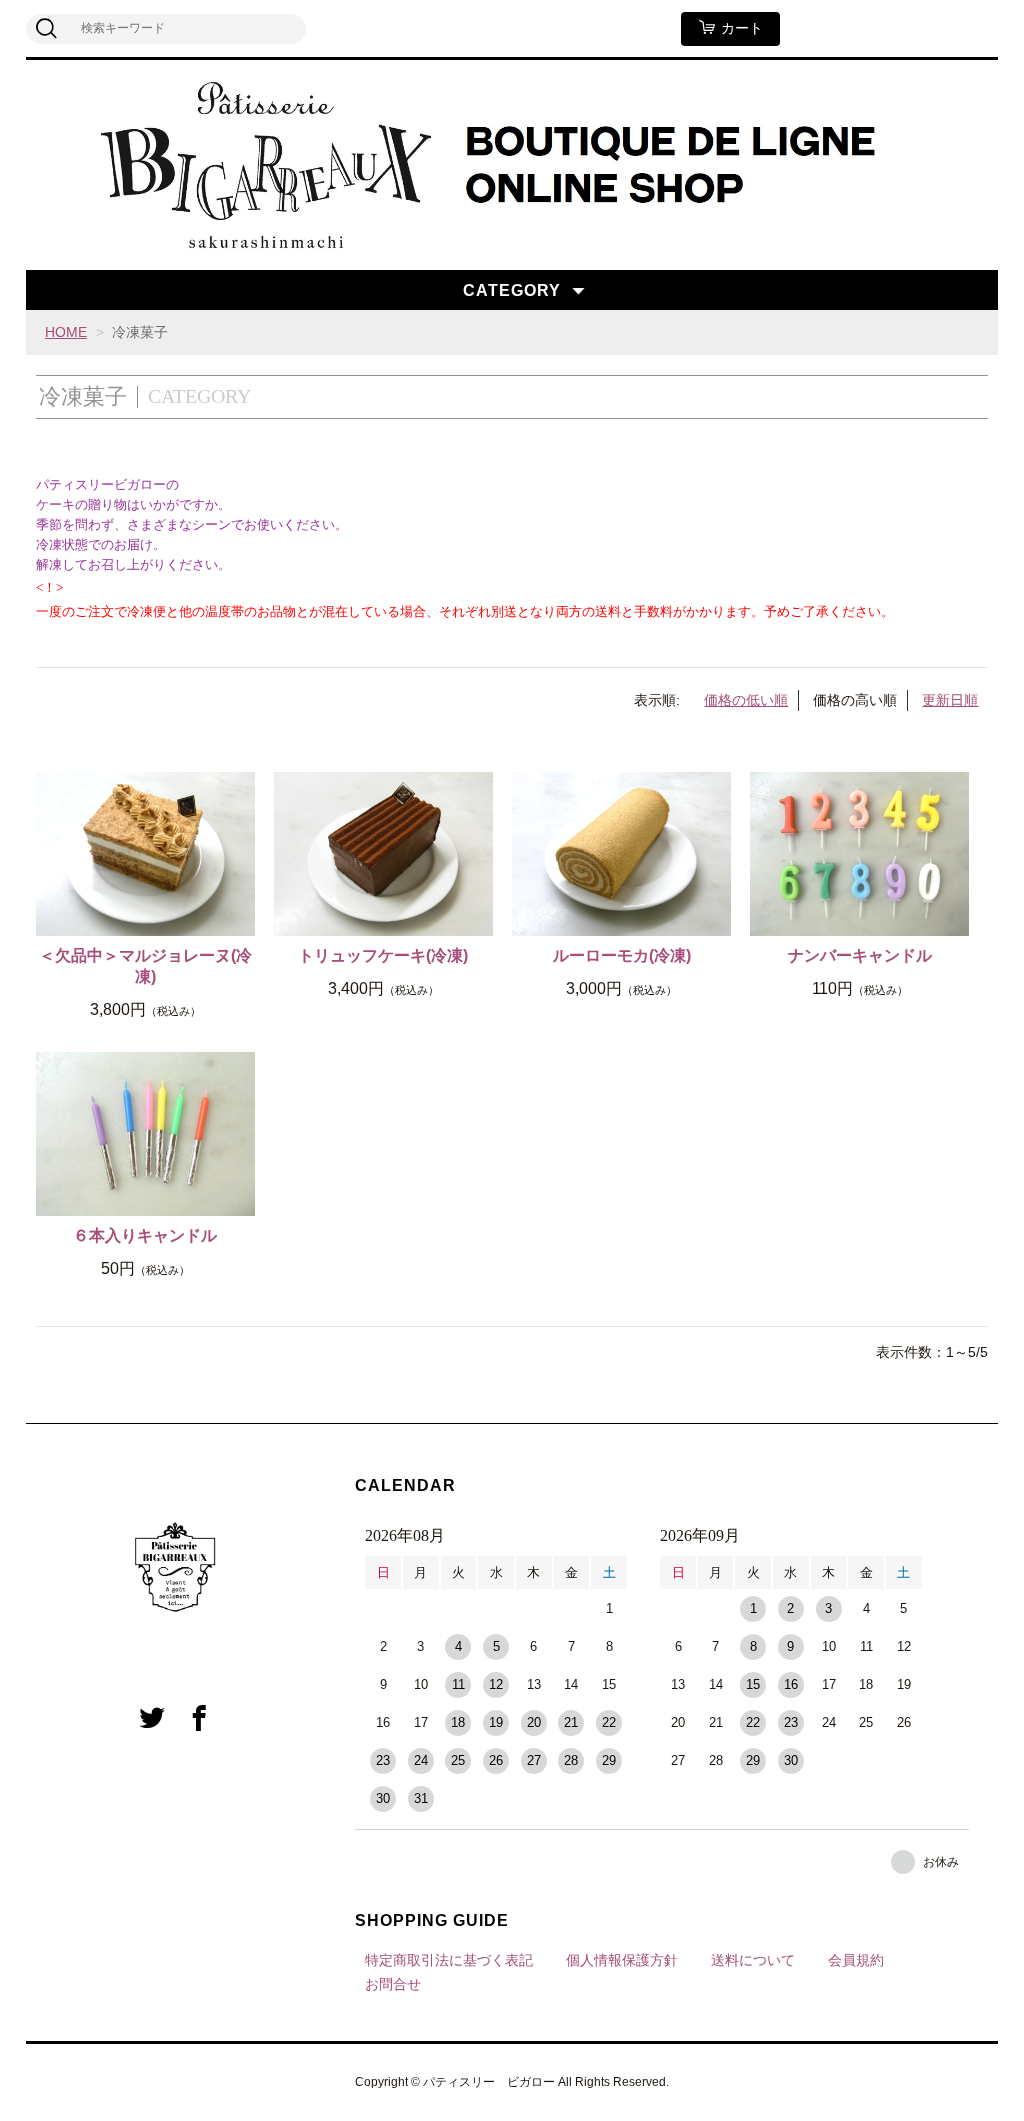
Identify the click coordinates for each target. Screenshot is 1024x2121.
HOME (66, 332)
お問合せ (393, 1984)
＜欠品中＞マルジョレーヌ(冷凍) (145, 966)
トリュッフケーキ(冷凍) (383, 955)
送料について (753, 1960)
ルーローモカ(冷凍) (622, 955)
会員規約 (856, 1960)
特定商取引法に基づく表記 (449, 1960)
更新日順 (950, 700)
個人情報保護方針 (622, 1960)
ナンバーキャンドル (860, 955)
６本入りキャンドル (145, 1235)
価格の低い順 (746, 700)
